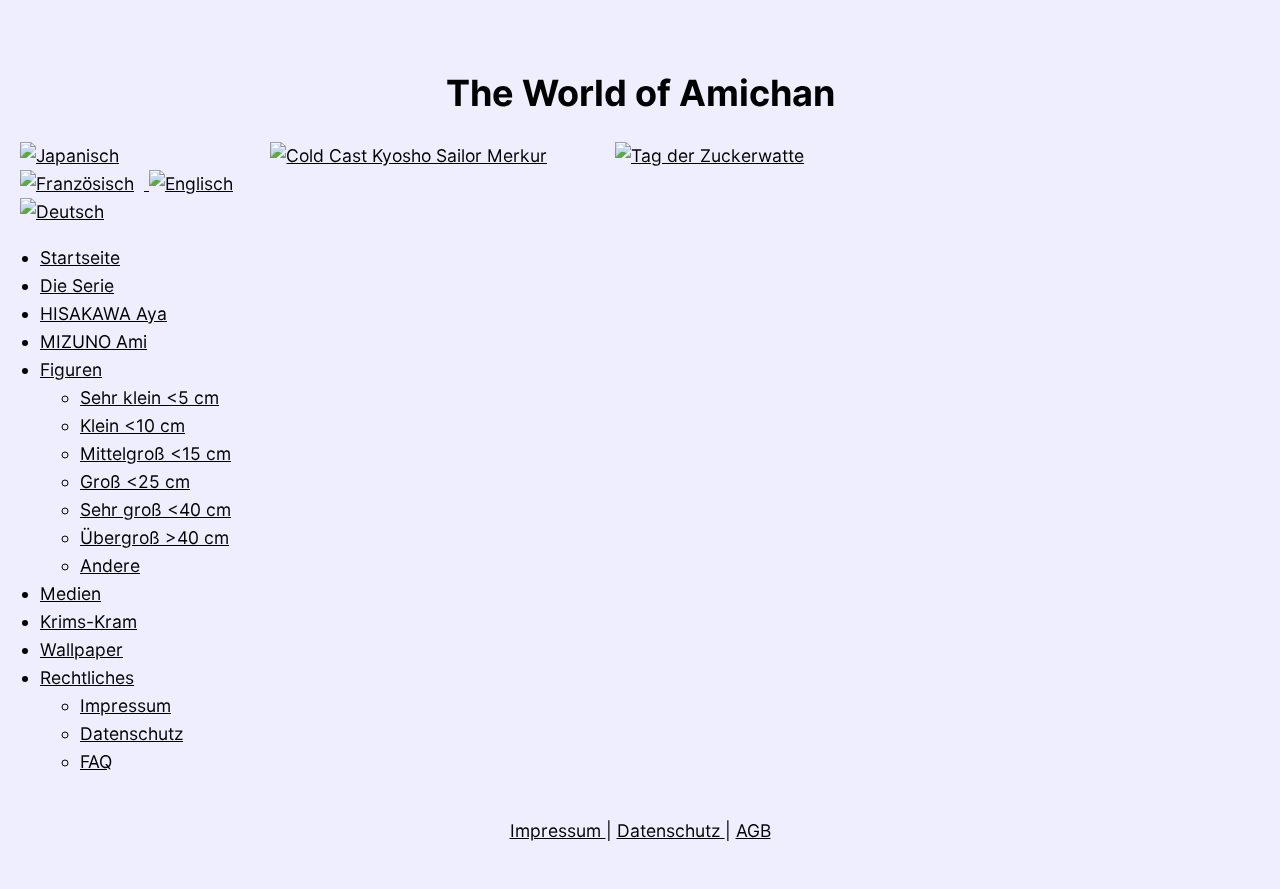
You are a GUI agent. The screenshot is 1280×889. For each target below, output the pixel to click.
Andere (110, 565)
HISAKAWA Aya (103, 313)
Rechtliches (87, 677)
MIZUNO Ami (93, 341)
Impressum (125, 705)
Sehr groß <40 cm (155, 509)
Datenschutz (131, 733)
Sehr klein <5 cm (149, 397)
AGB (753, 830)
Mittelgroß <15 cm (155, 453)
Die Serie (77, 285)
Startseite (80, 257)
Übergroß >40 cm (154, 537)
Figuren (71, 369)
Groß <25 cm (135, 481)
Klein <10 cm (132, 425)
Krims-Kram (88, 621)
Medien (70, 593)
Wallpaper (81, 649)
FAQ (96, 761)
